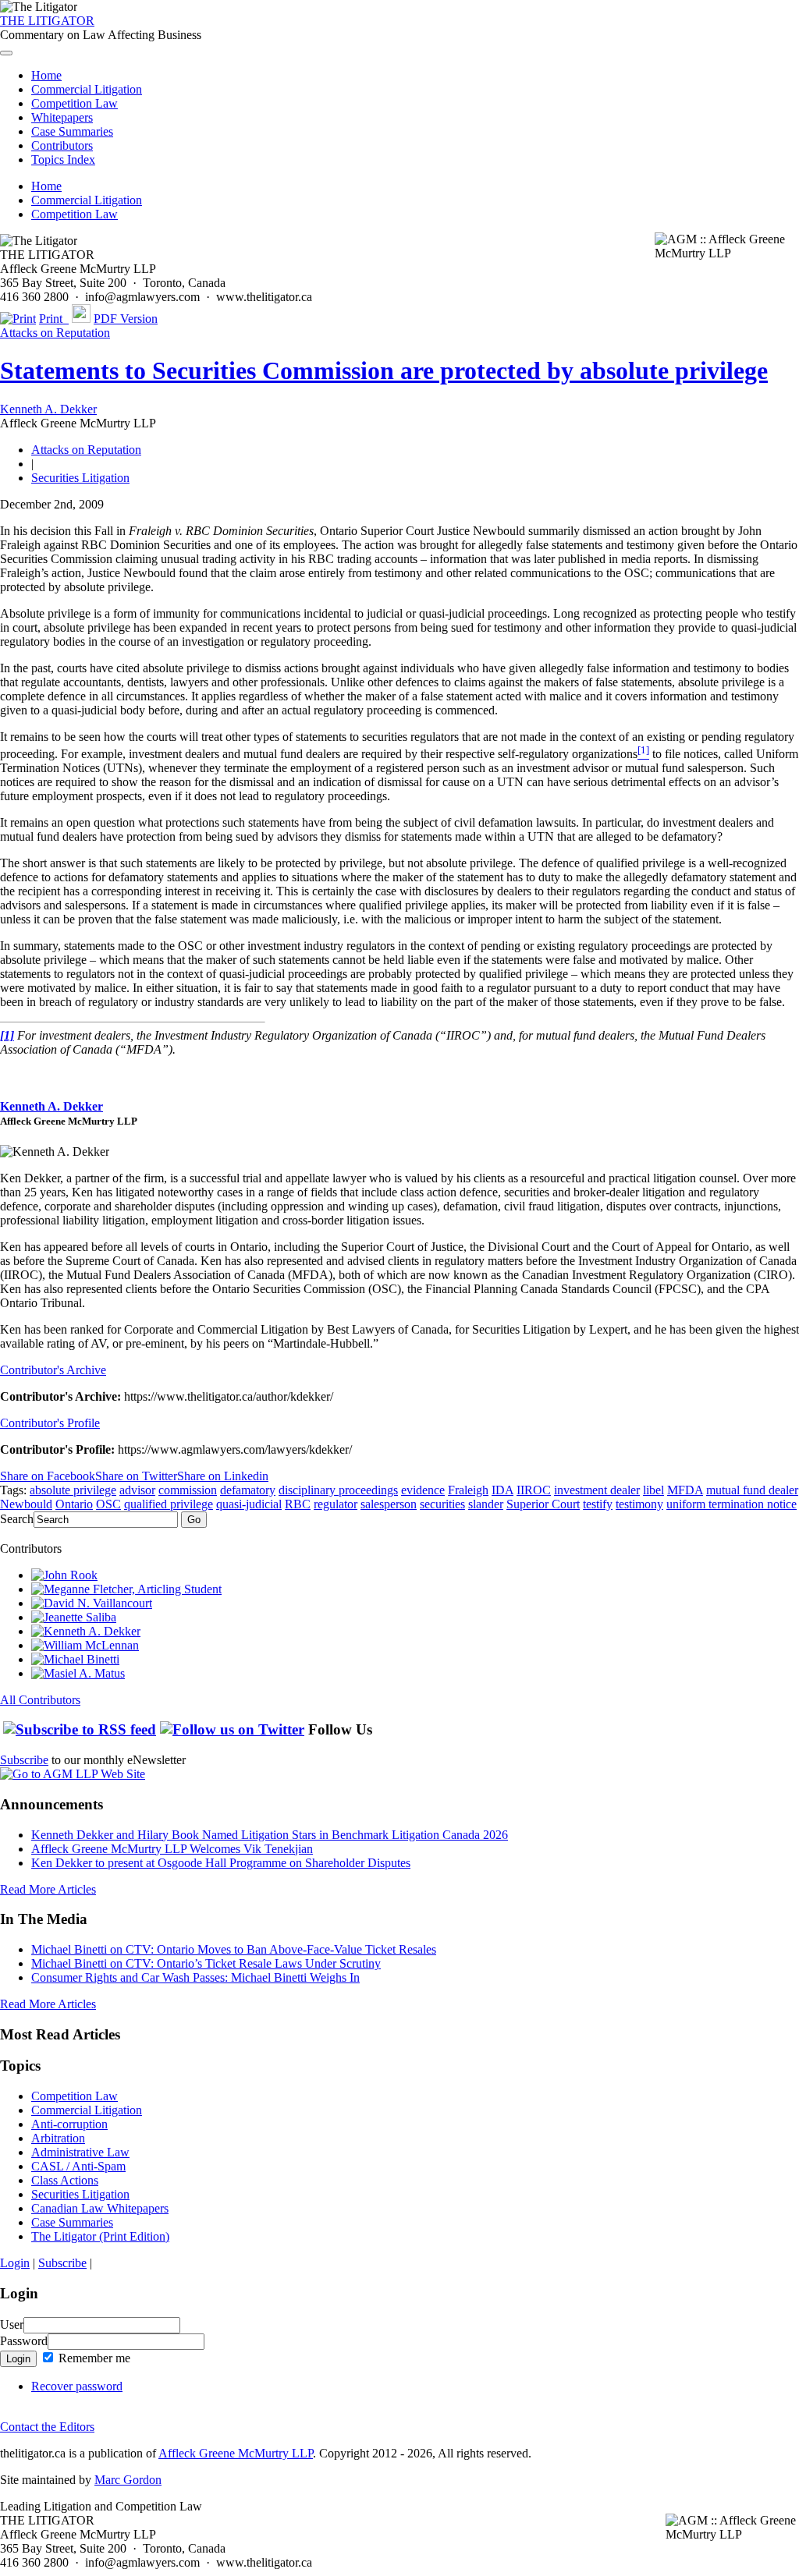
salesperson (389, 1504)
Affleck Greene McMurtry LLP (236, 2453)
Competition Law (75, 103)
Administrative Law (80, 2152)
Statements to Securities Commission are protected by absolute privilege (384, 370)
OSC (108, 1504)
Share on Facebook (48, 1476)
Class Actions (65, 2180)
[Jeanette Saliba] (74, 1617)
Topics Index (63, 159)
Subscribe (24, 1760)
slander (486, 1504)
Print (54, 319)
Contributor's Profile (50, 1423)
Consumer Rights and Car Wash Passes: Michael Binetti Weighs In (195, 1977)
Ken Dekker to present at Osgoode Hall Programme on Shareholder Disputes (221, 1863)
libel (653, 1490)
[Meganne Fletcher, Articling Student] (126, 1589)
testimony (639, 1504)
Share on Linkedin (223, 1476)
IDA (502, 1490)
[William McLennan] (85, 1645)
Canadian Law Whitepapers (100, 2208)
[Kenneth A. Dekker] (86, 1631)
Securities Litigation (80, 478)
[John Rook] (64, 1575)
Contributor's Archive (53, 1370)
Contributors (62, 145)
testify (598, 1504)
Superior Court (543, 1504)
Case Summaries (72, 131)
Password (24, 2341)
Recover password (77, 2386)
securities (442, 1504)
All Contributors (40, 1700)
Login (15, 2263)
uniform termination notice (732, 1504)
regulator (336, 1504)
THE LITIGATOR (47, 21)
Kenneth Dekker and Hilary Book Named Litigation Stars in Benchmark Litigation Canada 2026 (270, 1835)
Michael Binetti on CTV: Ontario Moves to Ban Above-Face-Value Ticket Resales (234, 1949)
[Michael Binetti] (75, 1659)
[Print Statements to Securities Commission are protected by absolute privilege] (18, 319)
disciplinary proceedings (338, 1490)
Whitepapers (62, 117)
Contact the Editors (47, 2427)
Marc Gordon (128, 2480)
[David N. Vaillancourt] (92, 1603)
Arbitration (58, 2138)
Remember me (93, 2358)
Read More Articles (48, 1889)
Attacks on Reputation (55, 333)
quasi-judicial (249, 1504)
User (12, 2324)
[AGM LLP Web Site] (73, 1774)
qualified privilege (169, 1504)
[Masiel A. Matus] (78, 1673)
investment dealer (597, 1490)
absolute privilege (73, 1490)
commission (188, 1490)
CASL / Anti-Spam (78, 2166)
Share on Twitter (136, 1476)
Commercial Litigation (87, 89)
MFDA (685, 1490)
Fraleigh (468, 1490)
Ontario (74, 1504)
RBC (298, 1504)
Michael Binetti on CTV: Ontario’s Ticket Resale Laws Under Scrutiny (206, 1963)
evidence (423, 1490)
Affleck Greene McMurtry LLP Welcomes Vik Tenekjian (172, 1849)
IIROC (534, 1490)
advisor (137, 1490)
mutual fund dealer (752, 1490)
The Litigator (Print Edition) (100, 2236)
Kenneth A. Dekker (48, 409)
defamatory (248, 1490)
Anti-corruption (69, 2124)
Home (46, 75)
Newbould (26, 1504)
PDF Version (126, 319)
